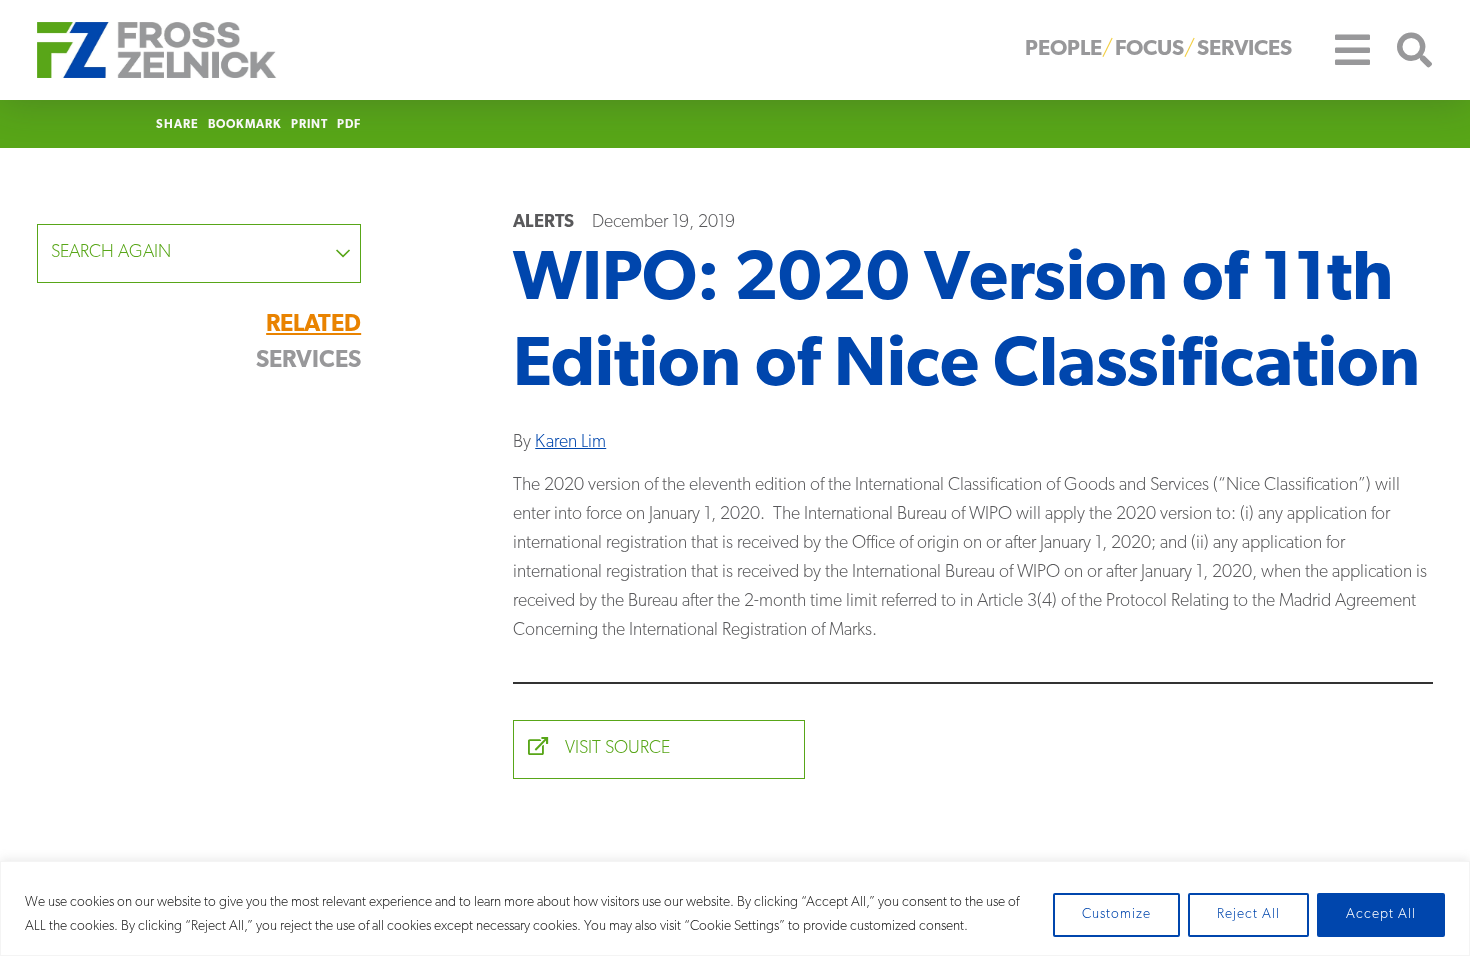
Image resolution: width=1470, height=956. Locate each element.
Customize (1116, 914)
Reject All (1248, 914)
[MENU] (1338, 50)
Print (309, 125)
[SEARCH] (1402, 50)
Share (177, 125)
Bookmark (245, 125)
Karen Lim (570, 443)
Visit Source (615, 749)
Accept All (1381, 914)
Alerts (543, 223)
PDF (349, 125)
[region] (735, 908)
